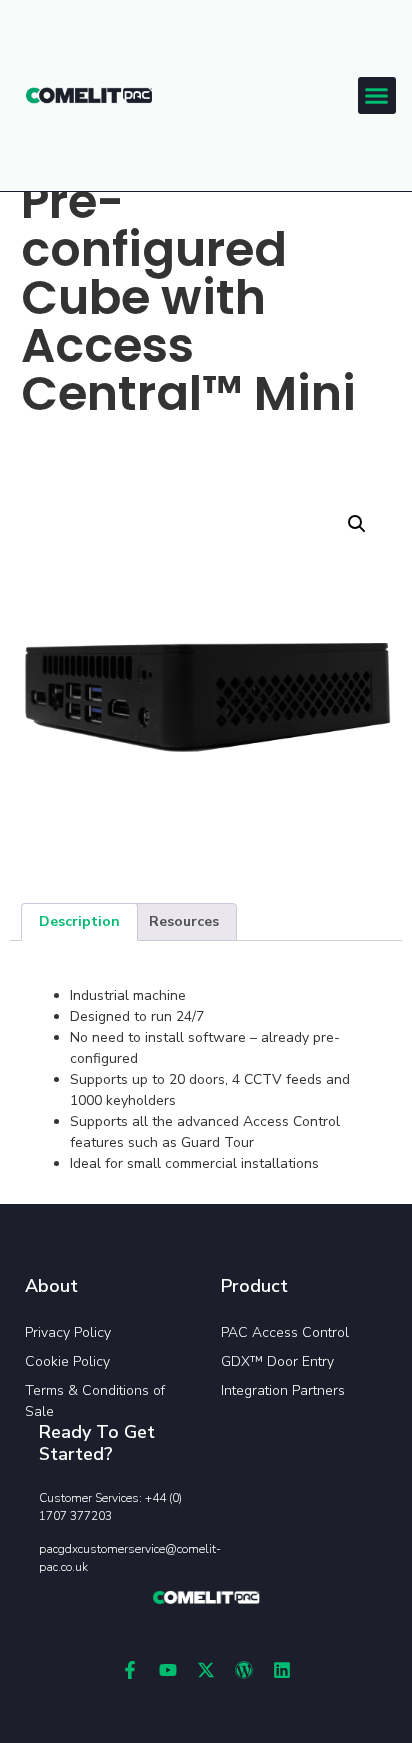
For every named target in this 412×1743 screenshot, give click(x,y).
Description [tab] (79, 921)
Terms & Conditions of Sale (95, 1401)
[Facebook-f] (130, 1670)
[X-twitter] (206, 1670)
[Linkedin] (282, 1670)
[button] (377, 96)
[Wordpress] (244, 1670)
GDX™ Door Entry (277, 1361)
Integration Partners (283, 1390)
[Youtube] (168, 1670)
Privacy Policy (68, 1332)
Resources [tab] (184, 921)
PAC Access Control (285, 1332)
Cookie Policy (67, 1361)
